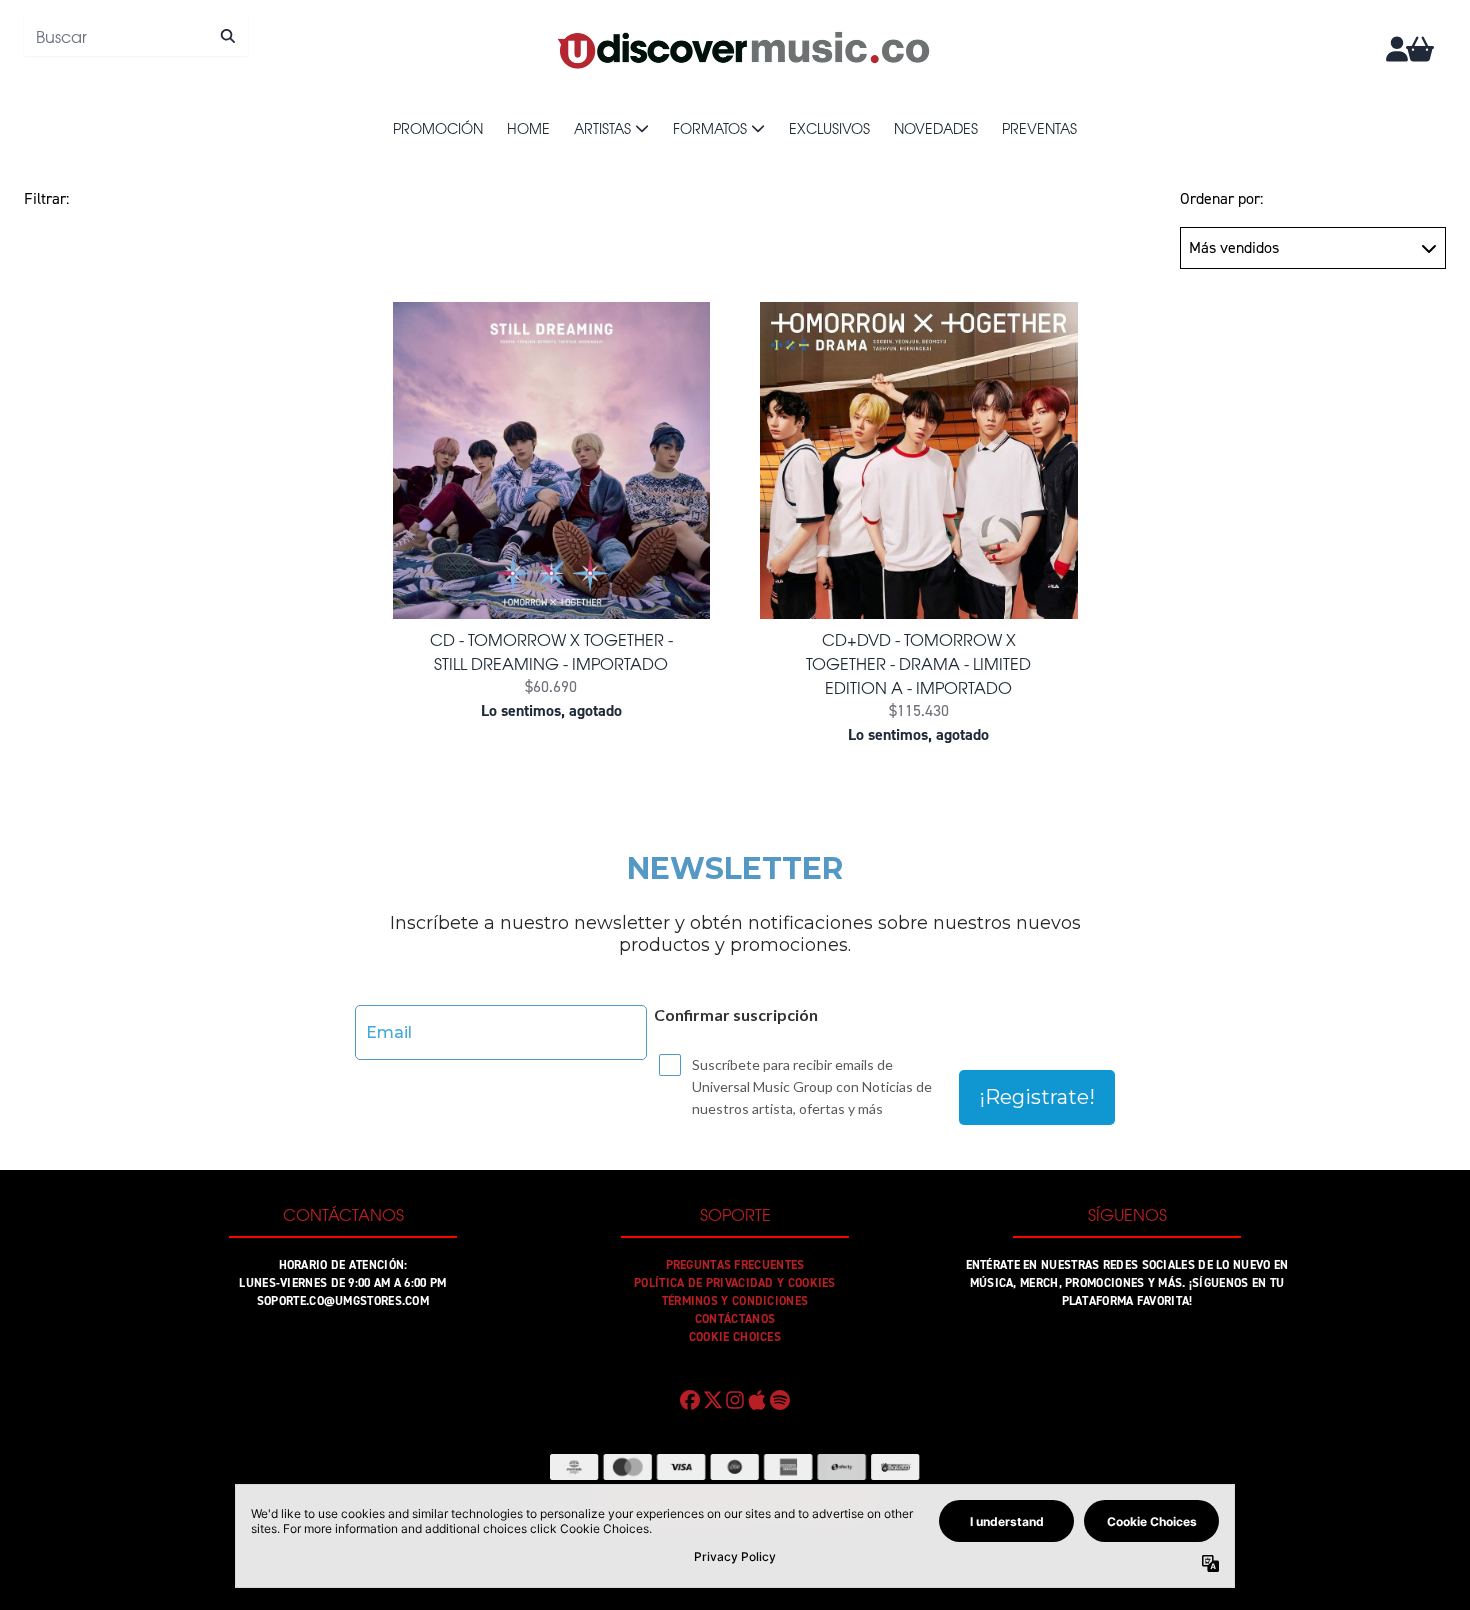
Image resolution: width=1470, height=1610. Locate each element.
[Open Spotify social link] (780, 1400)
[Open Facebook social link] (690, 1400)
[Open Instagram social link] (735, 1400)
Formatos (710, 128)
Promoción (438, 128)
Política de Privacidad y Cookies (735, 1283)
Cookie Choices (735, 1337)
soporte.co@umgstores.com (343, 1301)
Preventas (1039, 128)
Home (528, 128)
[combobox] (136, 36)
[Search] (227, 36)
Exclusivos (829, 128)
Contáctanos (735, 1319)
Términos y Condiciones (735, 1301)
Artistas (602, 128)
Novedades (936, 128)
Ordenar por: (1221, 198)
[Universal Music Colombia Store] (742, 49)
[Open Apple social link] (757, 1400)
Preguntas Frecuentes (735, 1265)
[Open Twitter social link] (712, 1400)
